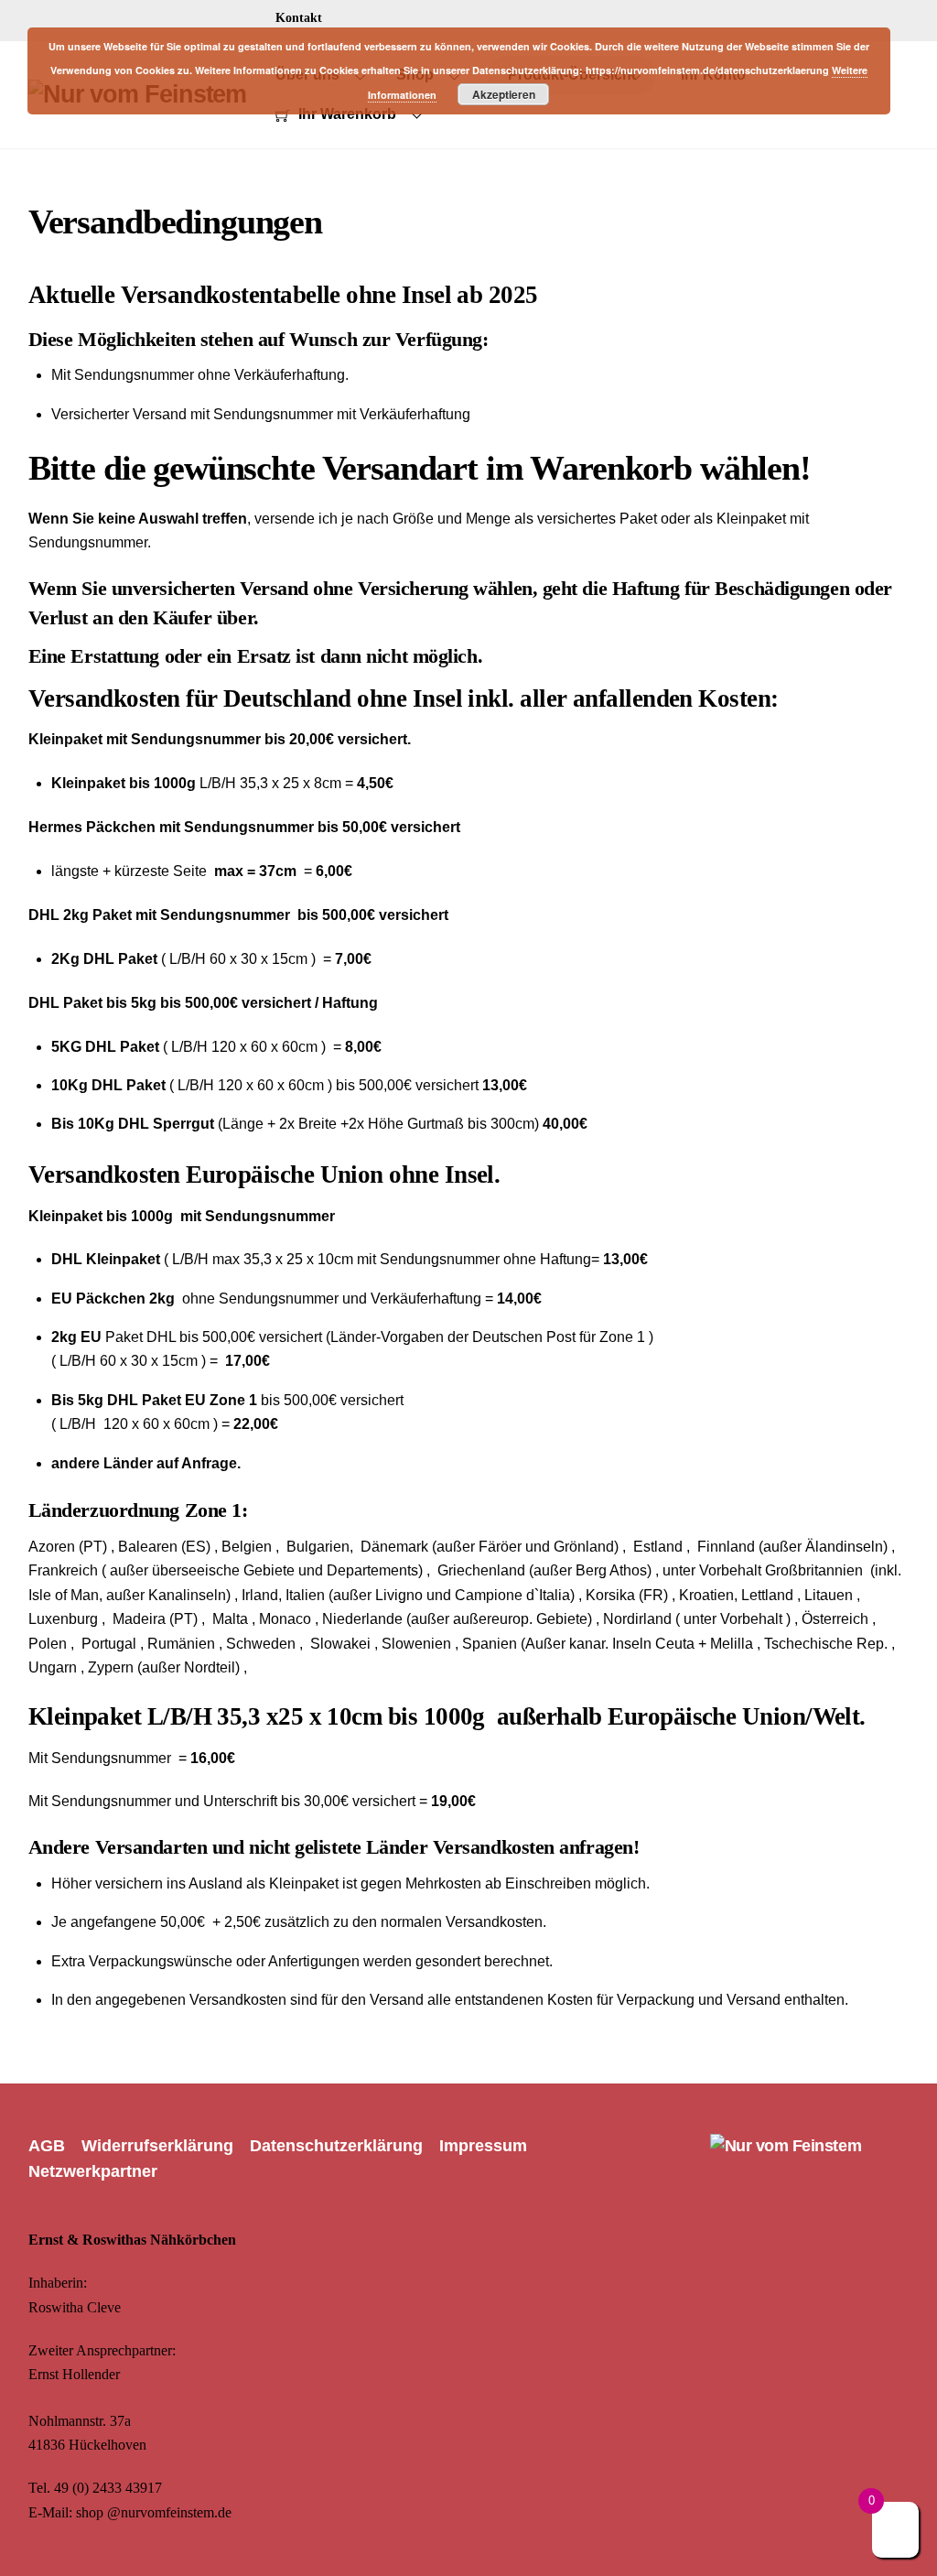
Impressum (483, 2146)
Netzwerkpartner (93, 2171)
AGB (47, 2146)
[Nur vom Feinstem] (786, 2146)
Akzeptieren (504, 94)
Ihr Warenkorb (345, 114)
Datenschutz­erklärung (336, 2146)
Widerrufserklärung (157, 2146)
